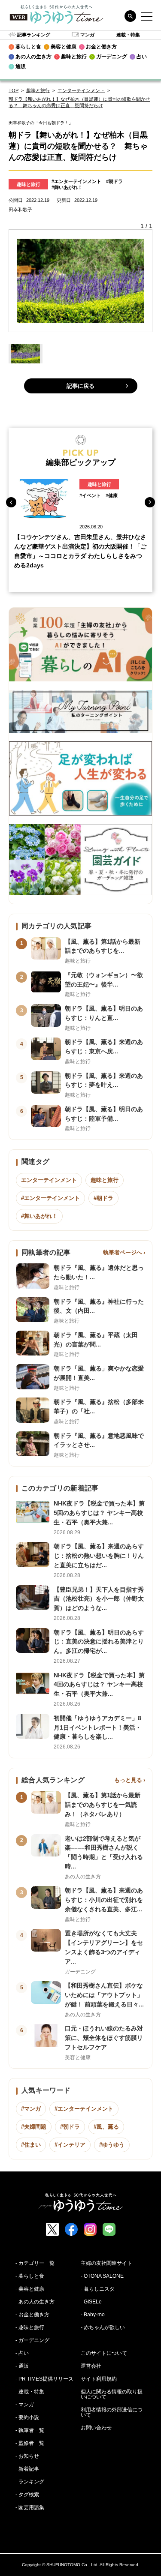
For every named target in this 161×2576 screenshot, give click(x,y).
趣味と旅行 (38, 90)
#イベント (90, 495)
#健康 (112, 495)
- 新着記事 (27, 2469)
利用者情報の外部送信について (112, 2412)
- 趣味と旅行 (30, 2327)
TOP (14, 90)
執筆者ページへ (123, 1252)
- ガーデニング (32, 2340)
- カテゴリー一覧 (35, 2263)
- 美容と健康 (30, 2289)
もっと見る (128, 1780)
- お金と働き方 (32, 2315)
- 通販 (22, 2366)
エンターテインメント (81, 90)
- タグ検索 (27, 2495)
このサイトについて (104, 2353)
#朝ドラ (114, 181)
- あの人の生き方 (35, 2302)
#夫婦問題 (34, 2127)
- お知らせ (27, 2456)
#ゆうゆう (112, 2145)
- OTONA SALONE (102, 2276)
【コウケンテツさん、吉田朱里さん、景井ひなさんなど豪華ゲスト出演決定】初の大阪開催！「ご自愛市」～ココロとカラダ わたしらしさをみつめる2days (80, 551)
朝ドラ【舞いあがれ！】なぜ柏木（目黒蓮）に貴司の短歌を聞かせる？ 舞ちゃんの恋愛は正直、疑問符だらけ (79, 102)
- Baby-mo (93, 2315)
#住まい (31, 2145)
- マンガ (25, 2405)
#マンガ (31, 2109)
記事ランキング (34, 35)
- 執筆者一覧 (30, 2430)
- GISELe (91, 2302)
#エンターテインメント (76, 181)
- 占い (22, 2353)
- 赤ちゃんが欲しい (103, 2327)
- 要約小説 (27, 2417)
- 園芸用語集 (30, 2507)
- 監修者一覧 (30, 2443)
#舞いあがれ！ (67, 187)
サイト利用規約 (99, 2379)
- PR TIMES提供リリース (44, 2379)
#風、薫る (106, 2127)
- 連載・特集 (30, 2392)
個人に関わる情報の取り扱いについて (112, 2394)
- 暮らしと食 (30, 2276)
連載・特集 (128, 35)
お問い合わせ (96, 2428)
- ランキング (30, 2482)
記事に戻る (80, 386)
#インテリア (70, 2145)
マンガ (87, 35)
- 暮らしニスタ (98, 2289)
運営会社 (91, 2366)
